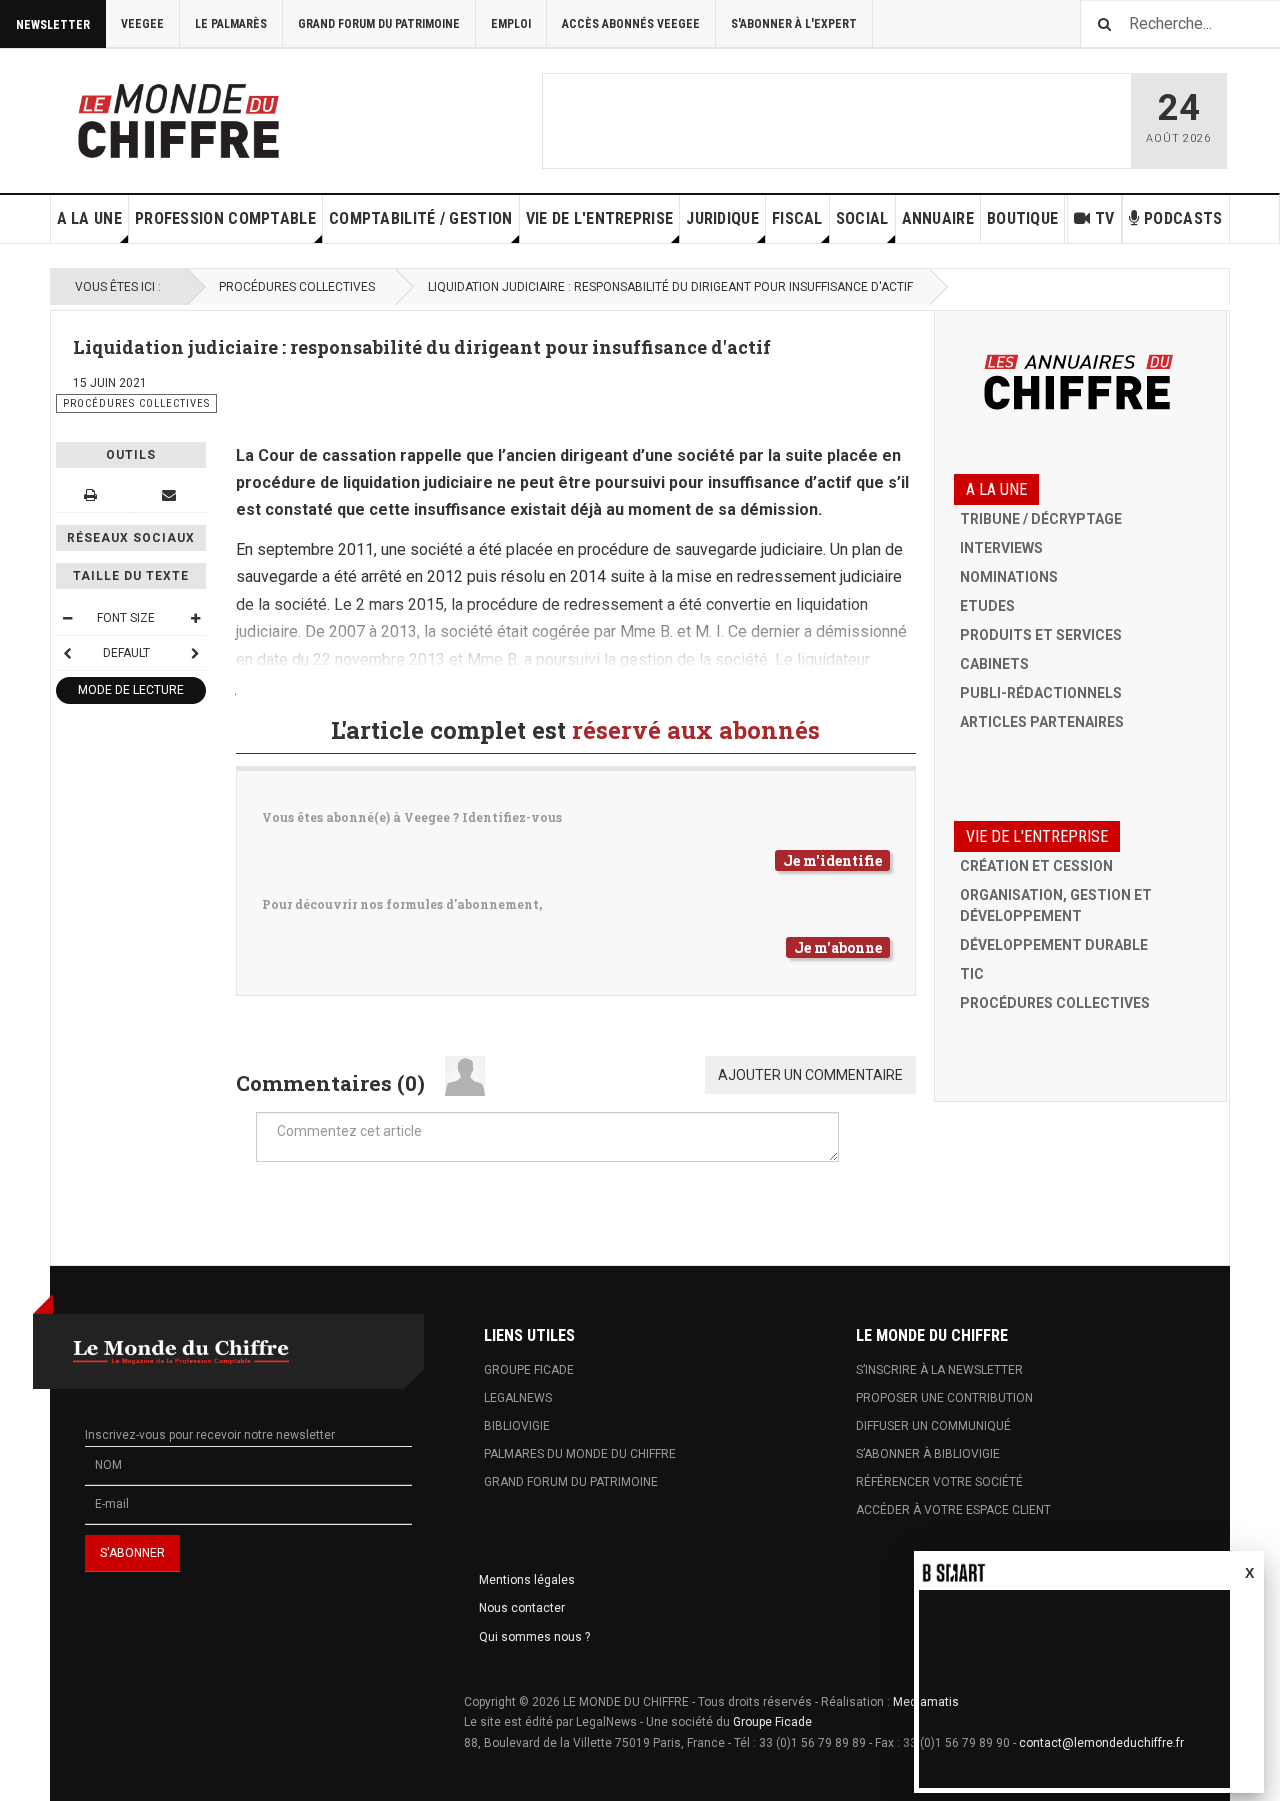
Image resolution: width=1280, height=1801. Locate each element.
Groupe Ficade (772, 1722)
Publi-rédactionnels (1041, 693)
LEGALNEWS (518, 1398)
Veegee (142, 24)
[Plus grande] (195, 618)
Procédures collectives (297, 287)
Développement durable (1054, 945)
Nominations (1009, 577)
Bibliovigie (517, 1426)
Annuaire (938, 218)
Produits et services (1041, 635)
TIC (972, 974)
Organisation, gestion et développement (1056, 905)
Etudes (987, 606)
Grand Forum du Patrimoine (379, 24)
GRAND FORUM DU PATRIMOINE (571, 1482)
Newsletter (53, 25)
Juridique (722, 218)
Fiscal (797, 218)
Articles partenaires (1042, 722)
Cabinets (994, 664)
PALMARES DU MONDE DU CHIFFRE (580, 1454)
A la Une (89, 218)
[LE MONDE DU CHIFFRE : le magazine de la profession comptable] (253, 116)
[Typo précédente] (67, 653)
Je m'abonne (838, 947)
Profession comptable (225, 218)
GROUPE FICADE (529, 1370)
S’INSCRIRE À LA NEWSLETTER (939, 1370)
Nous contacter (522, 1608)
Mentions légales (527, 1580)
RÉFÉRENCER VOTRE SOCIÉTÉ (939, 1482)
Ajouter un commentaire (810, 1075)
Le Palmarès (231, 24)
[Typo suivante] (195, 653)
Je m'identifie (832, 860)
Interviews (1001, 548)
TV (1105, 218)
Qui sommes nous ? (534, 1637)
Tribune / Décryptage (1041, 519)
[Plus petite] (67, 618)
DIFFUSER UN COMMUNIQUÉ (933, 1426)
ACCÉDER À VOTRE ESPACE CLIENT (953, 1510)
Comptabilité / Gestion (421, 218)
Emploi (511, 24)
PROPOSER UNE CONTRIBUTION (944, 1398)
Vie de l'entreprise (600, 218)
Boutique (1022, 218)
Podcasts (1183, 218)
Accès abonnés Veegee (631, 24)
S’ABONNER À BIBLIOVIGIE (928, 1454)
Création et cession (1036, 866)
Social (862, 218)
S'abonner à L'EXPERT (794, 24)
